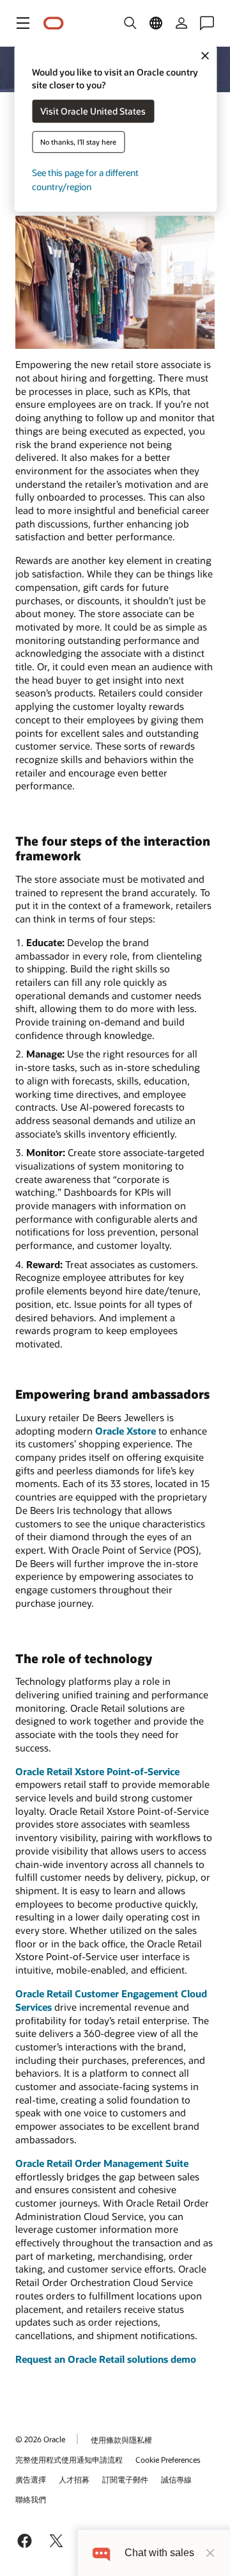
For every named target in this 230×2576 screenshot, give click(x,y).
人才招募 (74, 2479)
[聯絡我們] (207, 23)
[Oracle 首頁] (54, 23)
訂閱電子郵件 (125, 2479)
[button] (23, 23)
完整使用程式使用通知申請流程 (69, 2459)
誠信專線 (176, 2479)
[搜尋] (130, 23)
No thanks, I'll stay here (78, 142)
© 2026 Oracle (40, 2439)
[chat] (101, 2553)
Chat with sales (159, 2553)
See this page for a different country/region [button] (85, 180)
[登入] (181, 23)
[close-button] (210, 2553)
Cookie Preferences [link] (168, 2459)
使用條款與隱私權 (121, 2440)
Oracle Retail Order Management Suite (102, 2163)
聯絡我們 (31, 2499)
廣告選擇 (31, 2479)
